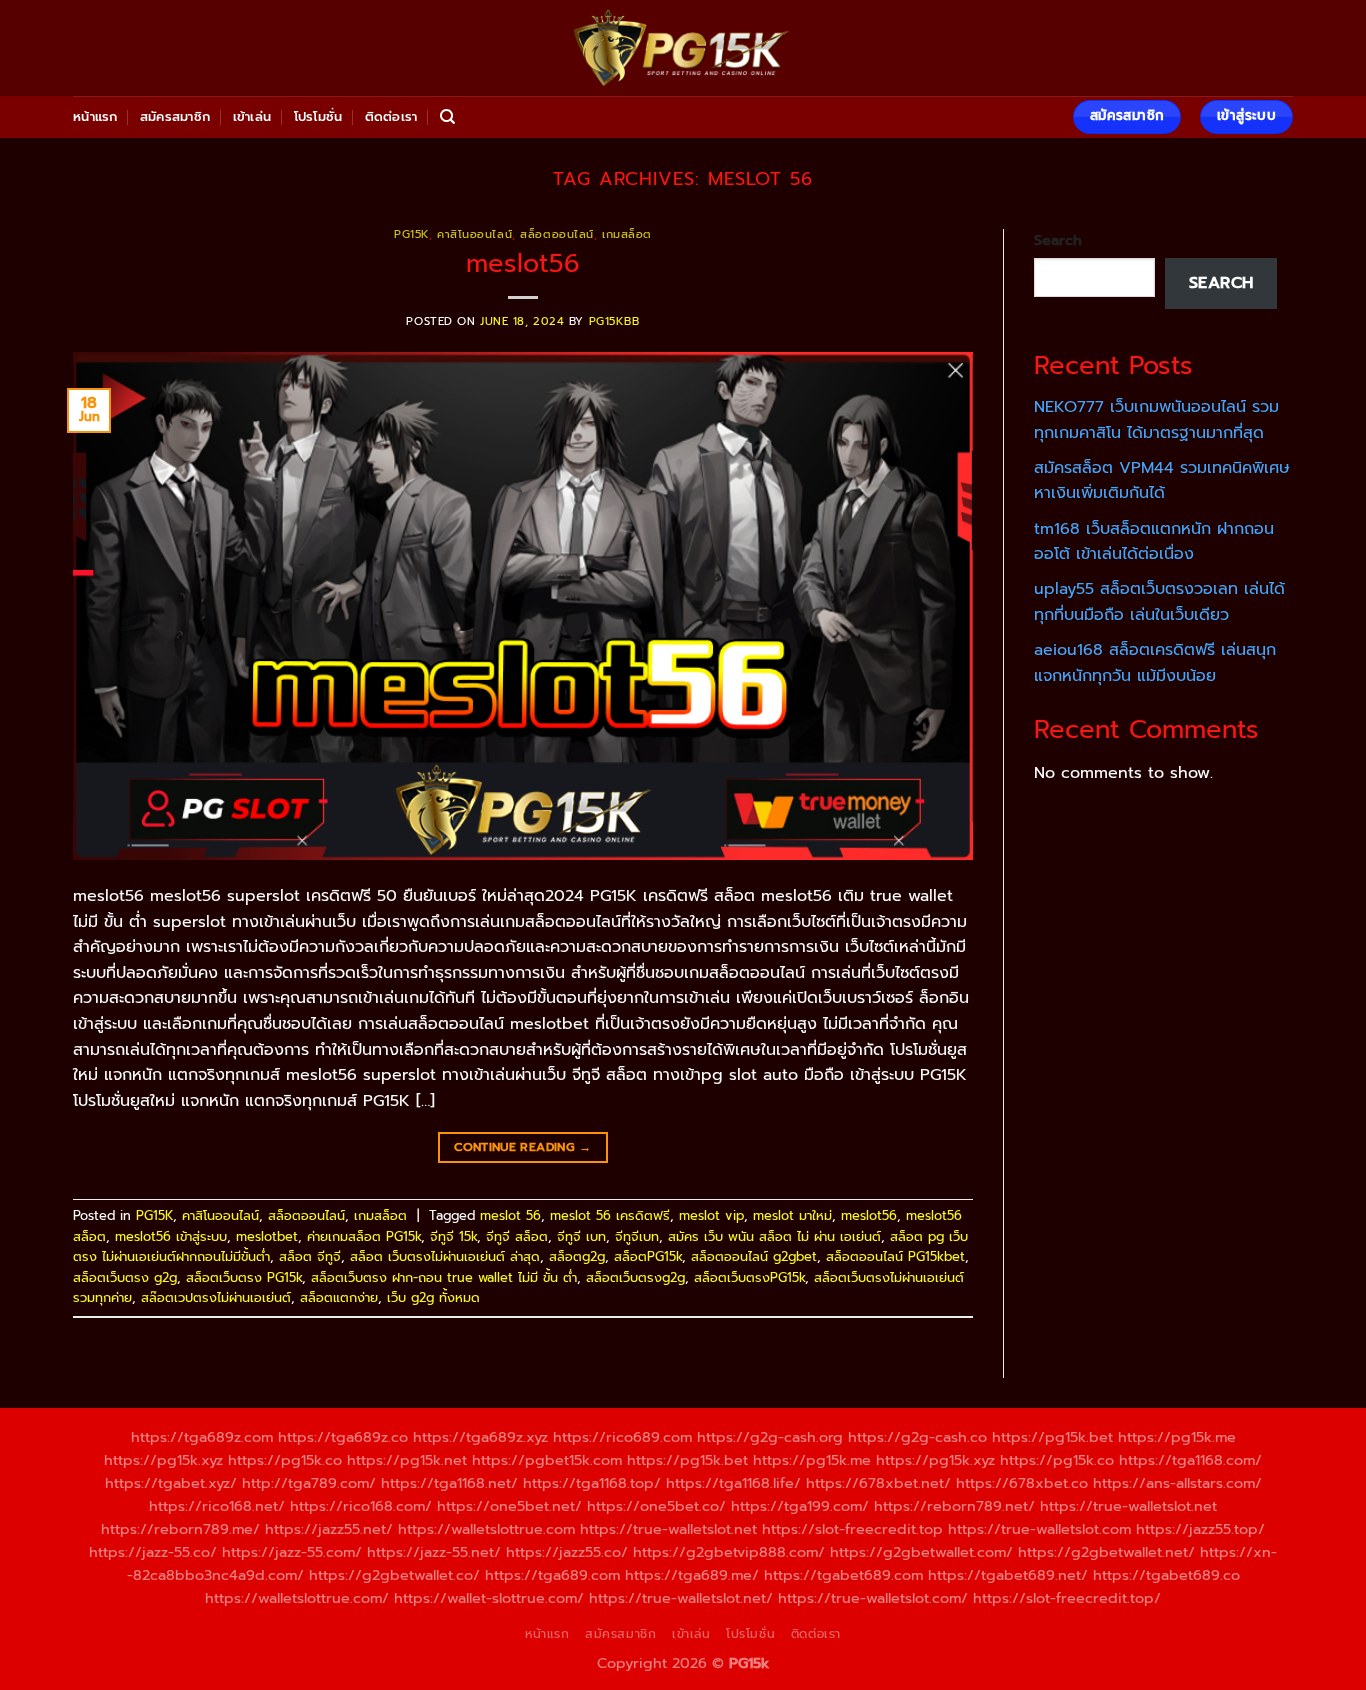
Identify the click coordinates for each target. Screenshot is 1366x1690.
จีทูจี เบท (581, 1236)
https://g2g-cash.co (917, 1437)
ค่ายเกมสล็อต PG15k (364, 1236)
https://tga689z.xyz (480, 1437)
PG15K (411, 234)
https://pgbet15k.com (547, 1460)
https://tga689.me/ (692, 1575)
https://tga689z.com (202, 1437)
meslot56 (523, 263)
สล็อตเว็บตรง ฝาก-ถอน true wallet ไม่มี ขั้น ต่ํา (444, 1277)
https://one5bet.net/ (509, 1506)
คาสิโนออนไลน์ (474, 234)
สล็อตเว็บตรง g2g (125, 1277)
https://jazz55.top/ (1200, 1529)
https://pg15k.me (1177, 1437)
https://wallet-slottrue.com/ (489, 1598)
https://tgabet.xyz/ (171, 1483)
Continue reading (523, 1147)
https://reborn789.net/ (954, 1506)
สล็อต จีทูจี (310, 1256)
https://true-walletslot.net (1128, 1506)
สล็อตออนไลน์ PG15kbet (895, 1256)
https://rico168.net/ (217, 1506)
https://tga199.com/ (800, 1506)
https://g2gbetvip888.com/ (729, 1552)
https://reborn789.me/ (180, 1529)
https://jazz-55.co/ (153, 1552)
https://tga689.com (552, 1575)
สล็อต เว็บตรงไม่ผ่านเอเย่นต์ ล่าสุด (445, 1256)
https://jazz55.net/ (329, 1529)
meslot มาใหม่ (792, 1215)
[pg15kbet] (683, 48)
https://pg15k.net (407, 1460)
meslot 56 (510, 1215)
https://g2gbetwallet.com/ (921, 1552)
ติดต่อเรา (391, 116)
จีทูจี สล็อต (517, 1236)
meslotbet (267, 1236)
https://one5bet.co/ (656, 1506)
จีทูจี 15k (453, 1236)
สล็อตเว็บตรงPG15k (749, 1277)
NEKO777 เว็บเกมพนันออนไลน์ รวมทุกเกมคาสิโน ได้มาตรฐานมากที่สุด (1156, 420)
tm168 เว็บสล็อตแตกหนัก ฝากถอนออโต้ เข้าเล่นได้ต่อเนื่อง (1154, 542)
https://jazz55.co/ (567, 1552)
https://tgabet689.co (1166, 1575)
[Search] (447, 117)
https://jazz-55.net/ (434, 1552)
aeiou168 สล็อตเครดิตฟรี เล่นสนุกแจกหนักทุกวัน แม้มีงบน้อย (1155, 663)
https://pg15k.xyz (163, 1460)
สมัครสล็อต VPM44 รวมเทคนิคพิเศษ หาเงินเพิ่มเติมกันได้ (1162, 481)
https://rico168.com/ (361, 1506)
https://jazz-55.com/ (292, 1552)
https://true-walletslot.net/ (681, 1598)
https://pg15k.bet (1052, 1437)
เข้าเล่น (252, 116)
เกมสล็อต (627, 234)
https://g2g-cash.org (770, 1437)
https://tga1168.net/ (449, 1483)
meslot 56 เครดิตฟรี (610, 1215)
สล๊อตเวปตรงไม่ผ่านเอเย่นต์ (216, 1297)
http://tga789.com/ (309, 1483)
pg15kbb (614, 321)
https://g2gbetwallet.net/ (1106, 1552)
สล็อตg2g (577, 1256)
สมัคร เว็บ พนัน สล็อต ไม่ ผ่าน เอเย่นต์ (774, 1236)
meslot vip (711, 1215)
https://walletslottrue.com (486, 1529)
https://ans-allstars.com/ (1177, 1483)
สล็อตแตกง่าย (339, 1297)
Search (1058, 240)
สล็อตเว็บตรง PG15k (244, 1277)
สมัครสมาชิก (175, 116)
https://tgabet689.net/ (1008, 1575)
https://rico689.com (622, 1437)
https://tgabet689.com (843, 1575)
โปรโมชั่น (318, 116)
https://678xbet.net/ (878, 1483)
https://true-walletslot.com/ (873, 1598)
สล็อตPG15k (648, 1256)
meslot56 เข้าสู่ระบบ (171, 1236)
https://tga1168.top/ (592, 1483)
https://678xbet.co (1022, 1483)
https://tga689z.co (343, 1437)
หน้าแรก (95, 116)
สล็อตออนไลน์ (557, 234)
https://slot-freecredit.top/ (1067, 1598)
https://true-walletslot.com (1039, 1529)
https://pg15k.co (285, 1460)
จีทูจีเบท (637, 1236)
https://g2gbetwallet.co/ (394, 1575)
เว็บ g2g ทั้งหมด (433, 1297)
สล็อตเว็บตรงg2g (635, 1277)
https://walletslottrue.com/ (297, 1598)
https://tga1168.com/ (1190, 1460)
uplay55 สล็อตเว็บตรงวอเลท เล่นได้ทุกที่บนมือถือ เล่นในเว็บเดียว (1159, 602)
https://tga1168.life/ (733, 1483)
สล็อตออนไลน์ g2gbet (754, 1256)
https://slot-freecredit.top (852, 1529)
